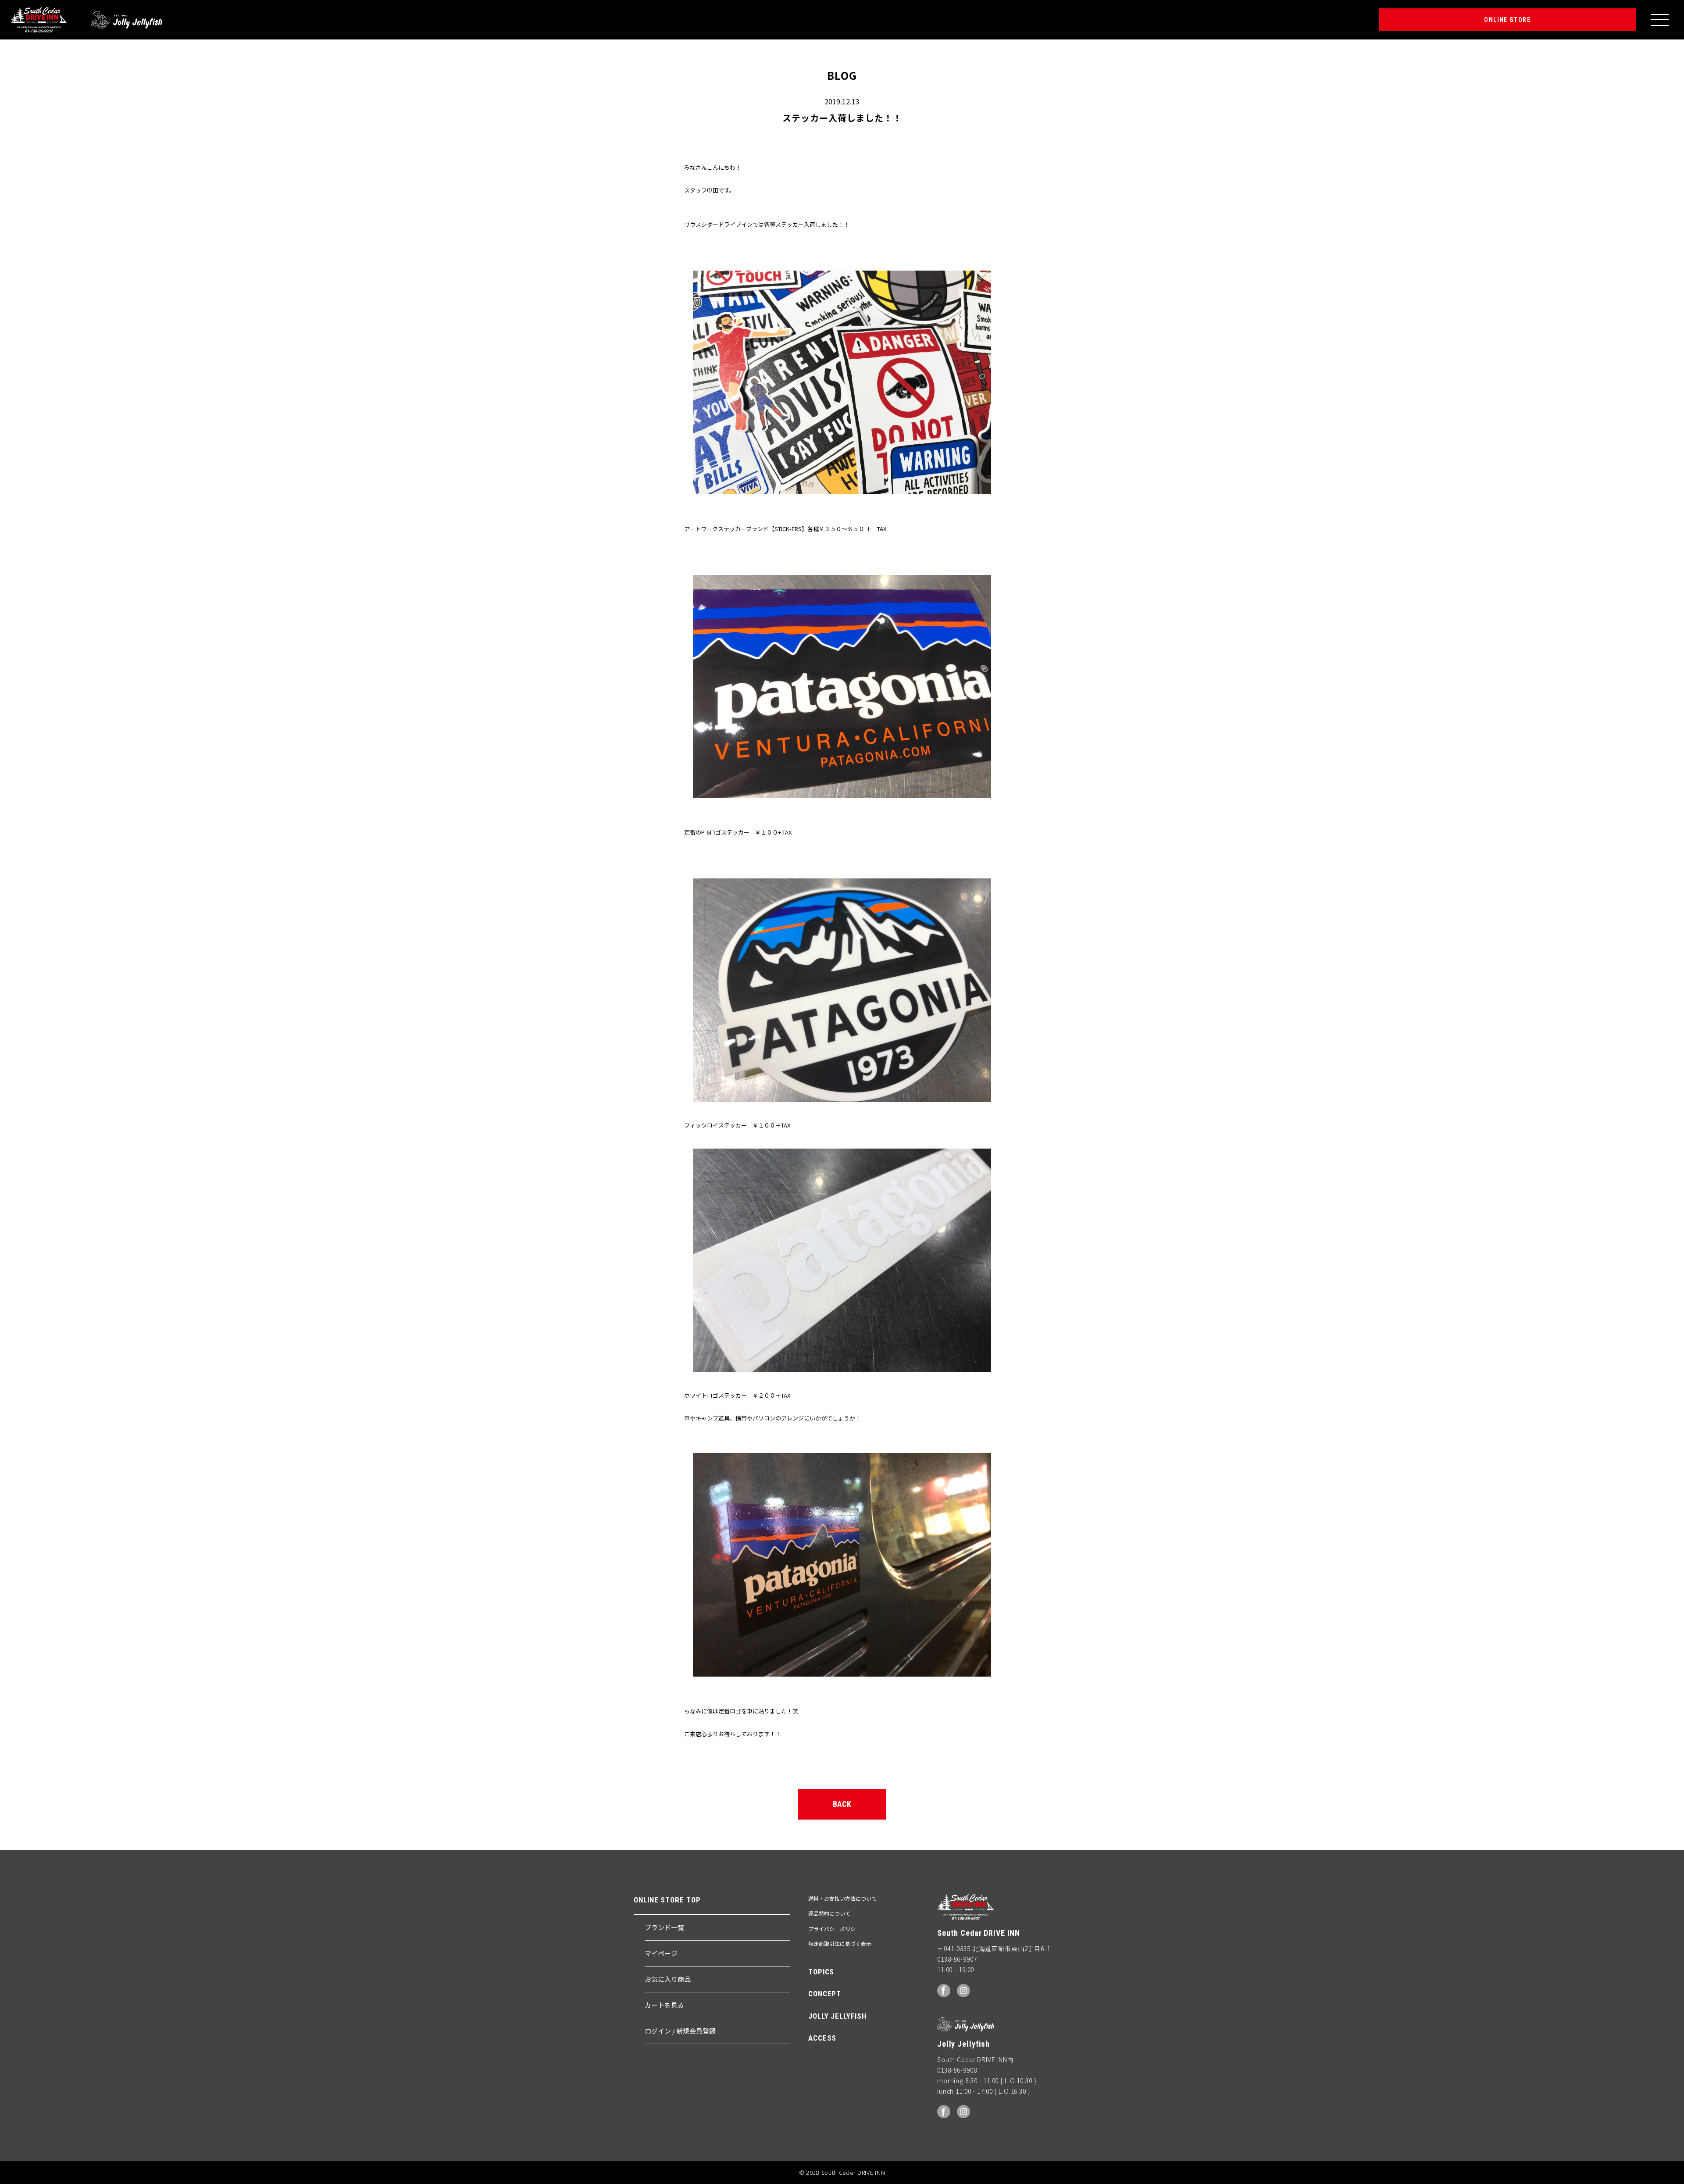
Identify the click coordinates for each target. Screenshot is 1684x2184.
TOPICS (821, 1972)
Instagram (963, 1991)
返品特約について (829, 1913)
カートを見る (664, 2005)
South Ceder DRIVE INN (39, 20)
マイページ (661, 1953)
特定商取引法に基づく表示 (840, 1943)
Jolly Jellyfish (127, 20)
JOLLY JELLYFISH (837, 2016)
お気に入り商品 (668, 1979)
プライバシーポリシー (835, 1929)
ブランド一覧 (664, 1927)
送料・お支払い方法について (842, 1898)
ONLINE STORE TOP (667, 1900)
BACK (842, 1804)
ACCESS (822, 2038)
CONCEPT (825, 1994)
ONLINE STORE (1507, 20)
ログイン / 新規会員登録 (680, 2031)
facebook (944, 1991)
